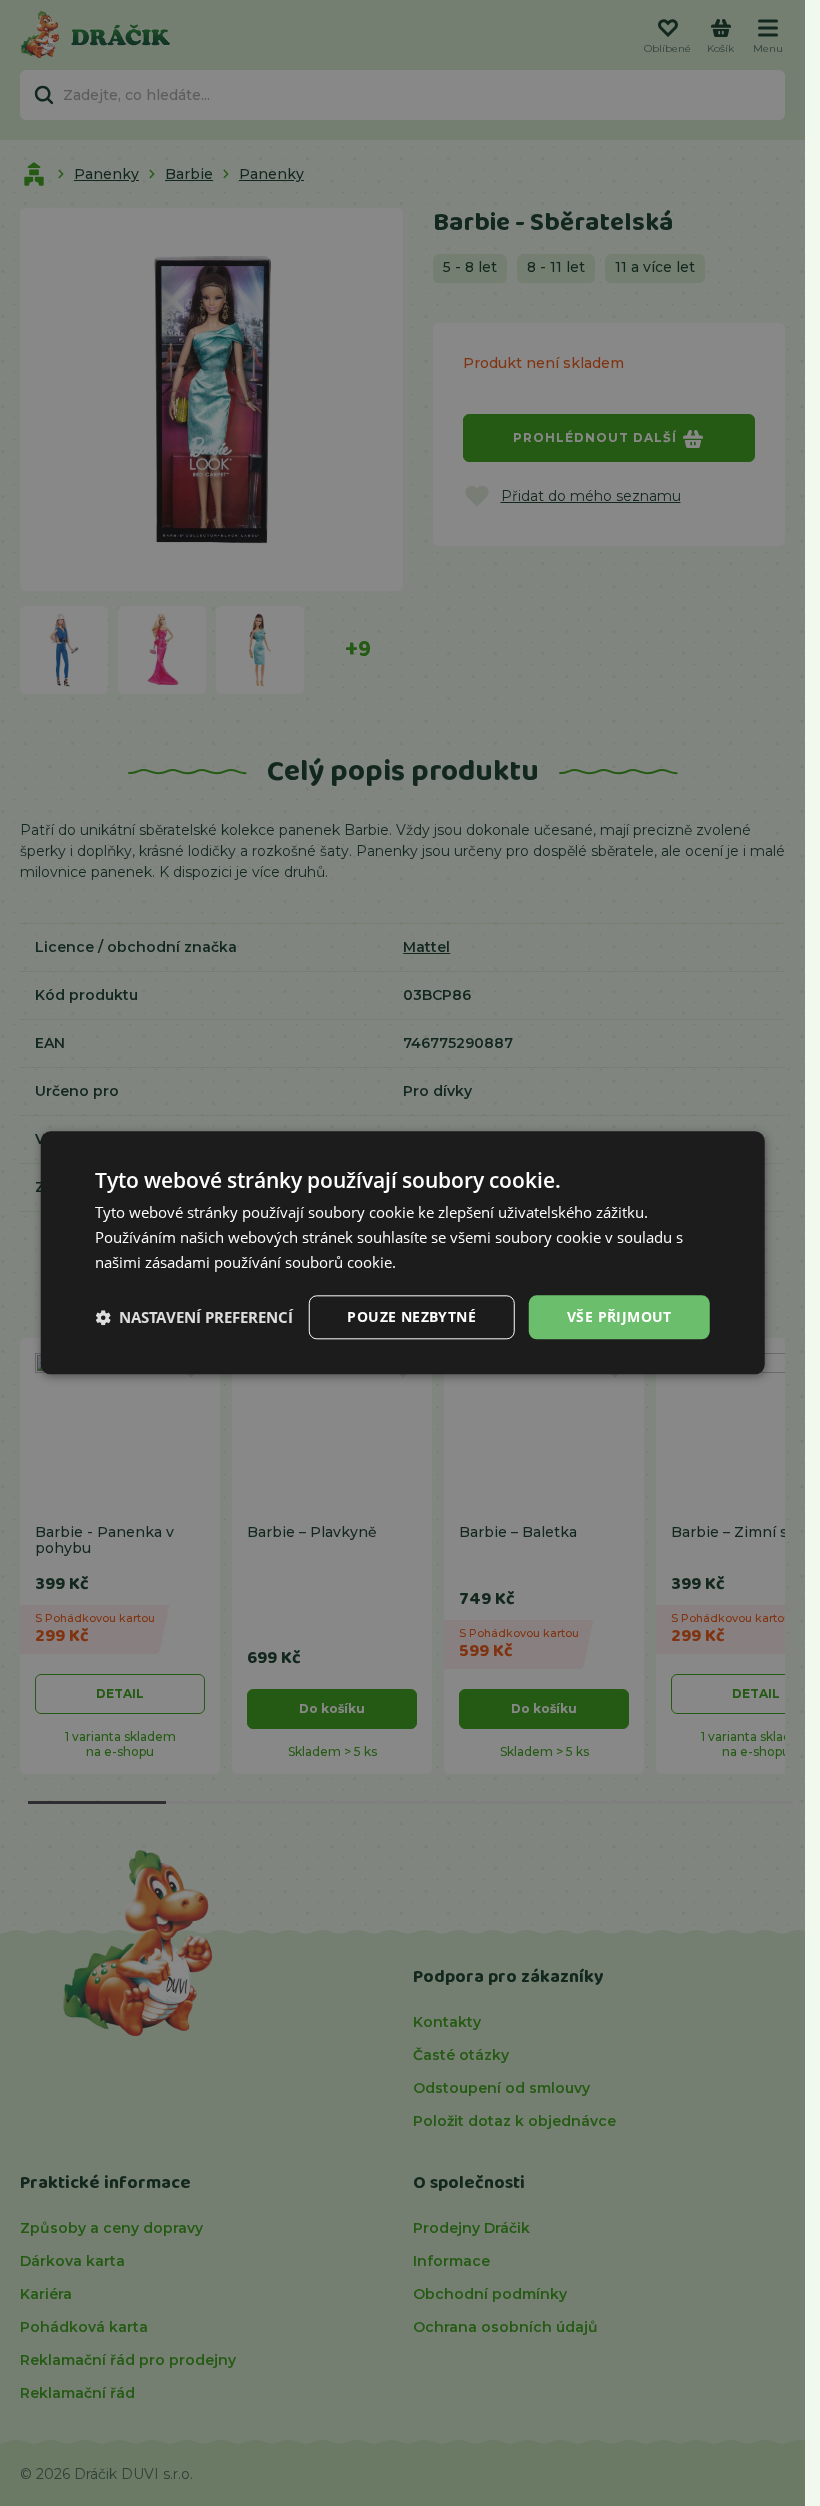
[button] (194, 1317)
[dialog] (402, 1252)
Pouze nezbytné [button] (411, 1316)
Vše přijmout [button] (619, 1316)
